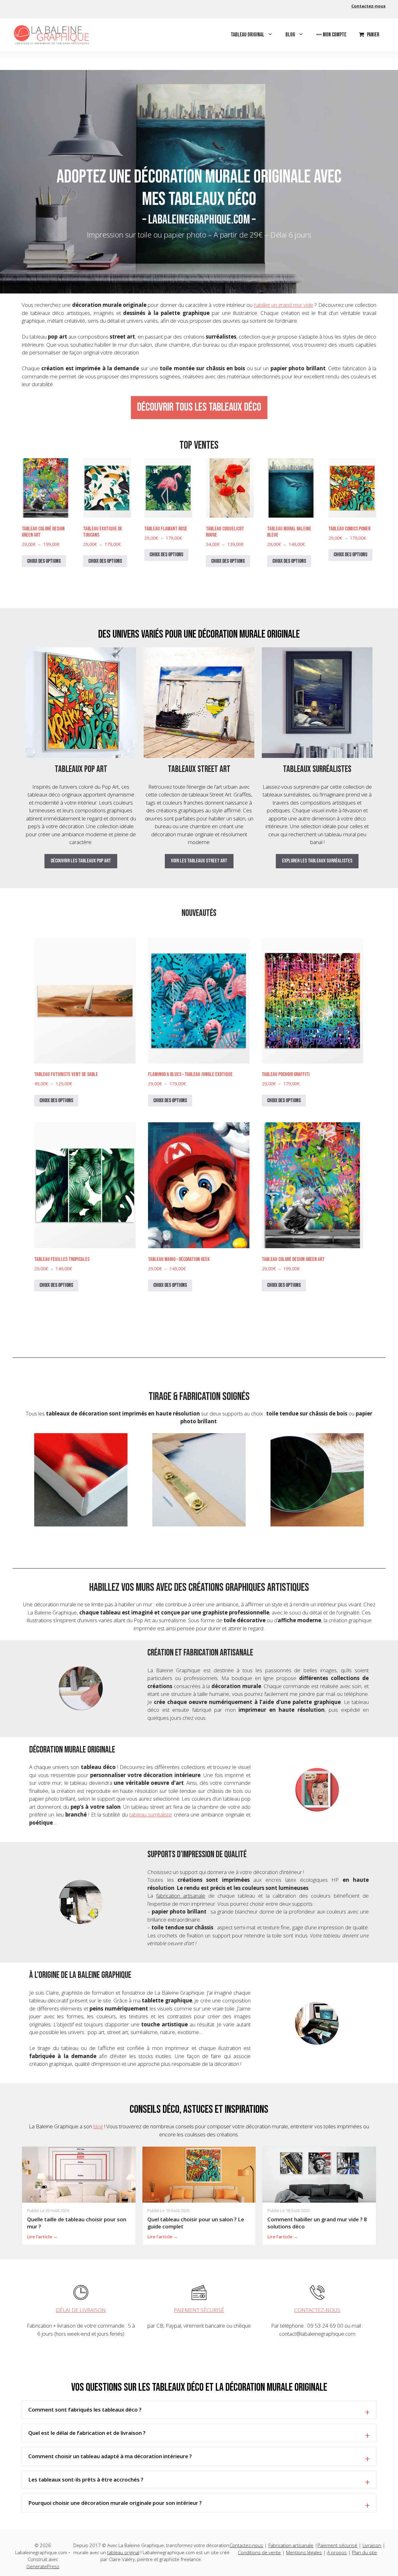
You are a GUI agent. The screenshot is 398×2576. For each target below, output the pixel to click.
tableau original (123, 2552)
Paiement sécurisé (337, 2545)
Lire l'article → (42, 2237)
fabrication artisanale (181, 1896)
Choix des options (44, 561)
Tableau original (248, 35)
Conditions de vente (259, 2552)
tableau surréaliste (151, 1814)
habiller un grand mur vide (283, 305)
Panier (373, 35)
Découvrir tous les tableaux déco (199, 407)
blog (98, 2126)
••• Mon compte (331, 35)
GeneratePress (43, 2566)
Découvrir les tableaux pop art (81, 861)
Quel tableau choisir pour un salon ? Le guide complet (196, 2223)
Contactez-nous (368, 6)
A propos (337, 2552)
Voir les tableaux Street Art (199, 861)
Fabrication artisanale (291, 2545)
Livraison (372, 2545)
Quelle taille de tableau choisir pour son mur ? (77, 2223)
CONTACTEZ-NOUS (317, 2310)
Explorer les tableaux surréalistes (317, 861)
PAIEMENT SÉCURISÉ (199, 2310)
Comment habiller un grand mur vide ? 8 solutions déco (317, 2223)
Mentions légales (304, 2552)
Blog (290, 35)
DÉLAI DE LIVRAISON (81, 2310)
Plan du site (364, 2552)
